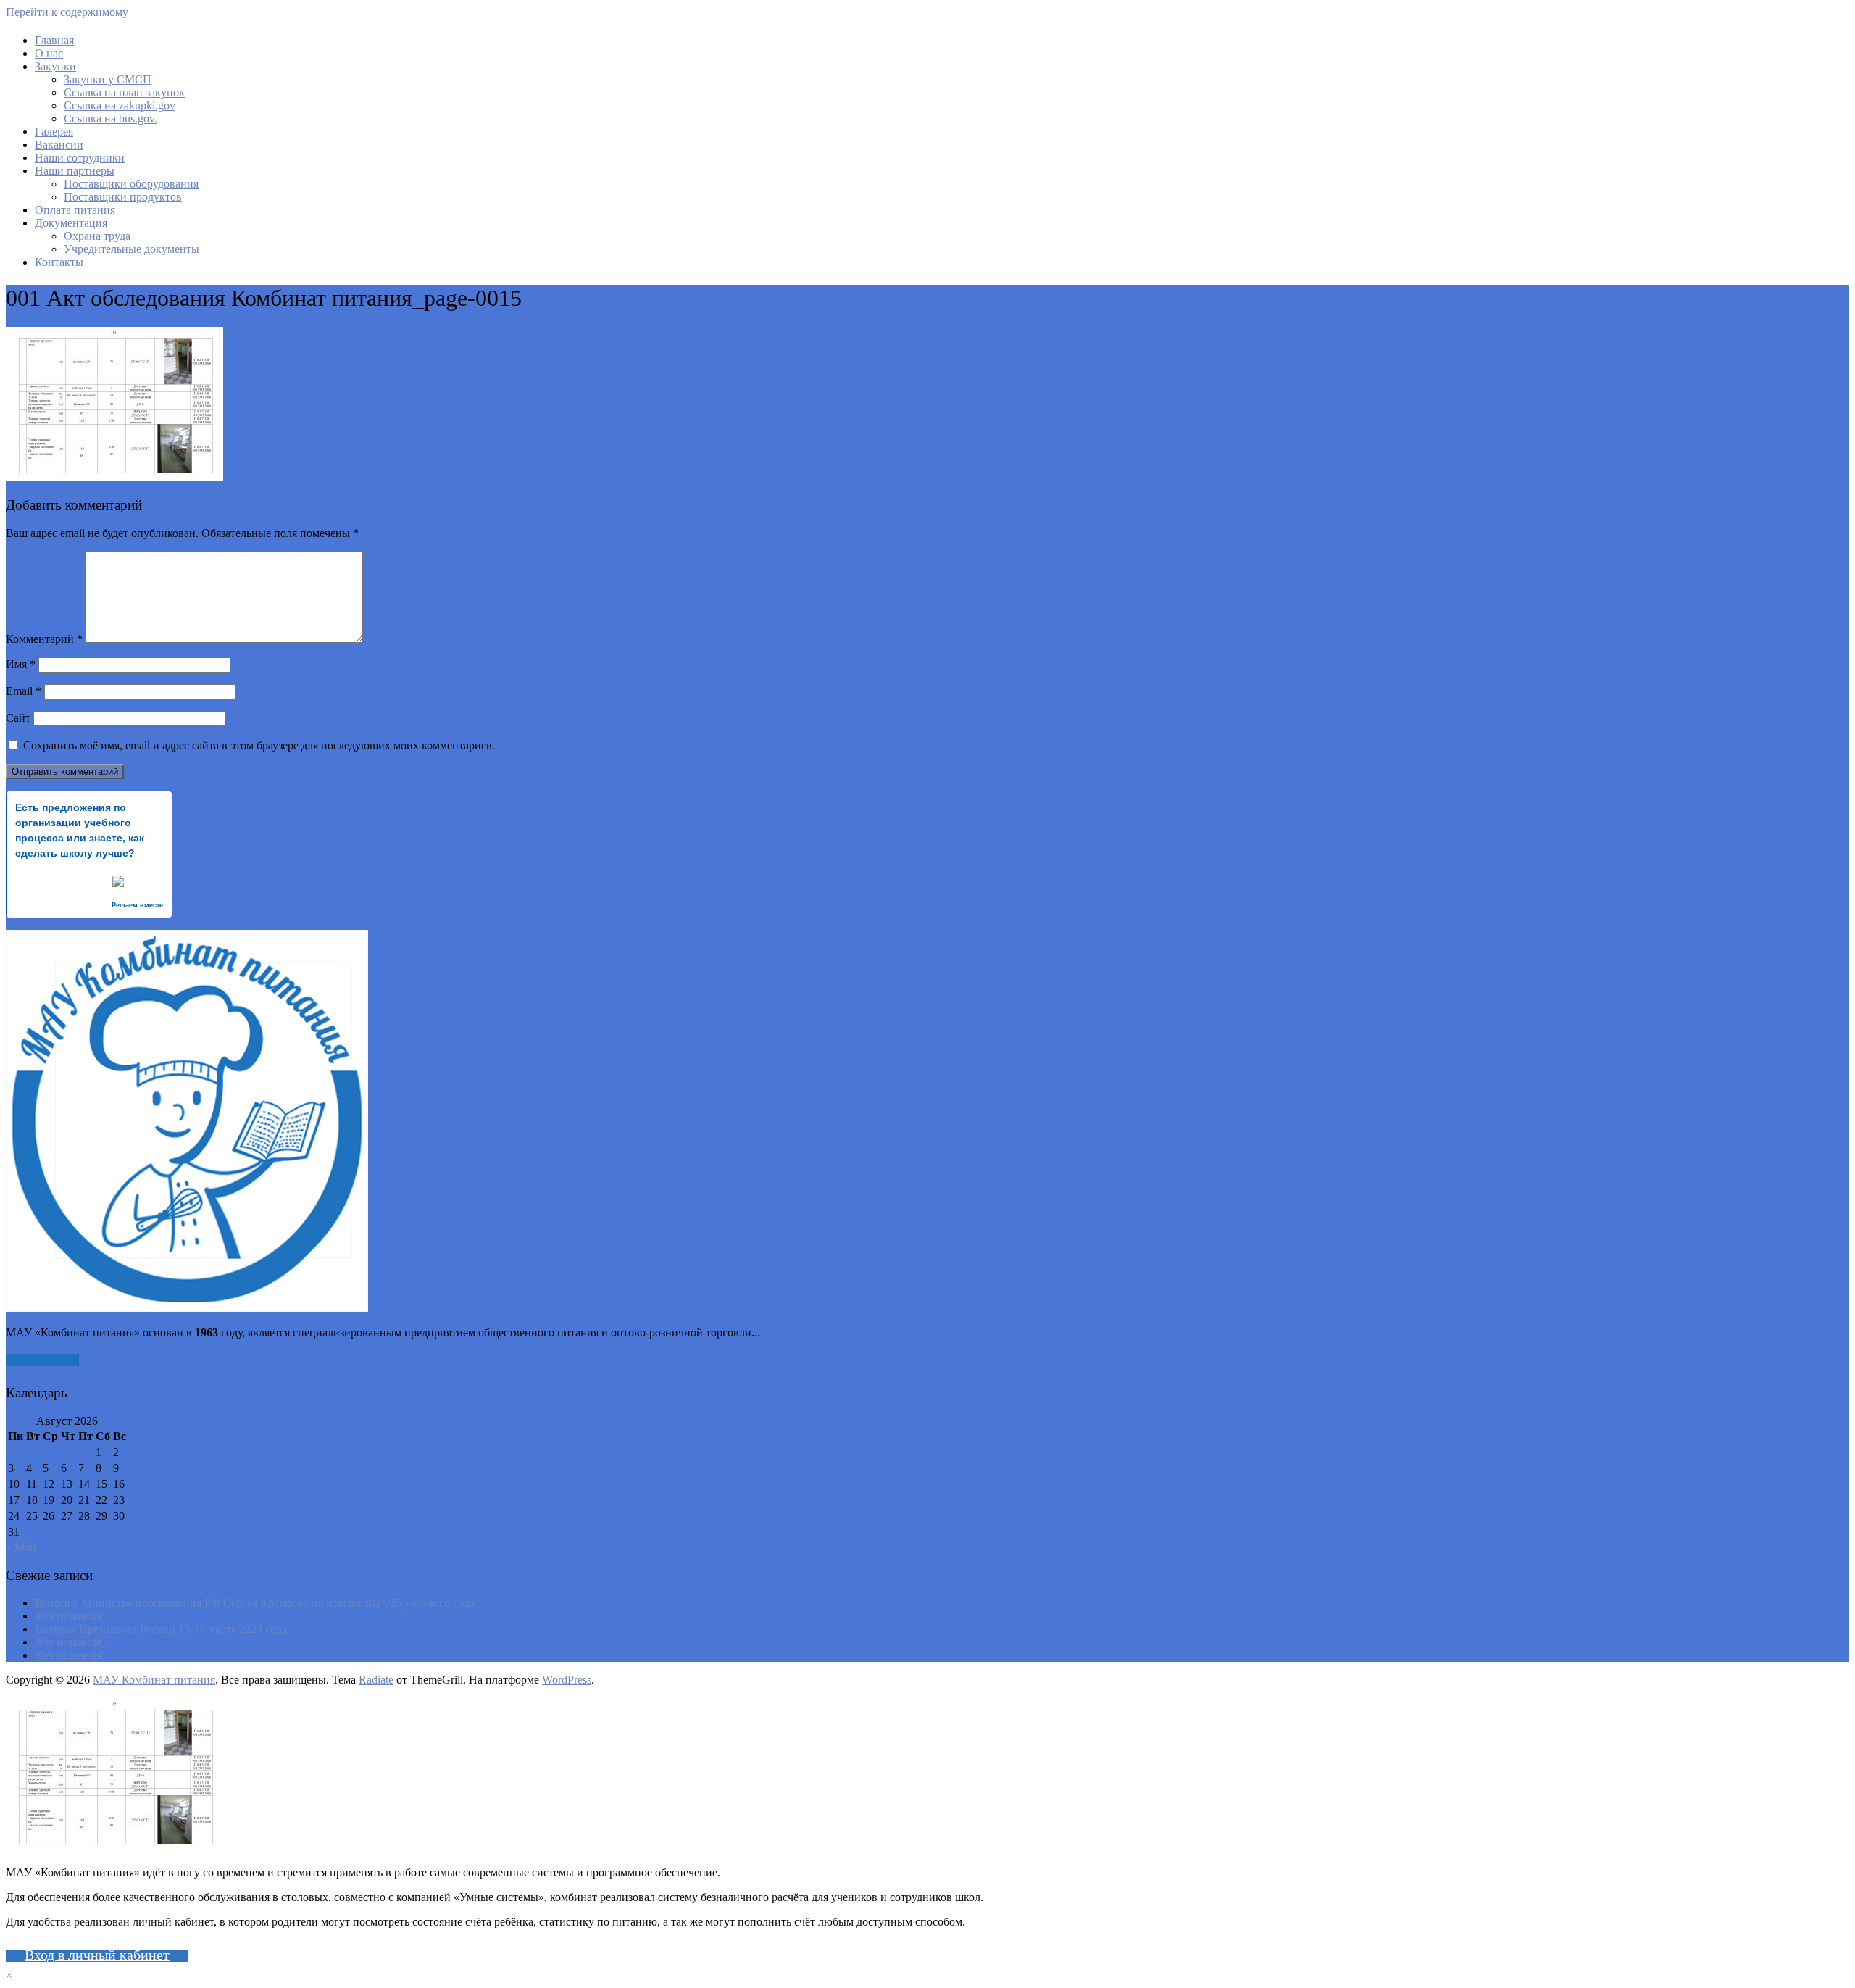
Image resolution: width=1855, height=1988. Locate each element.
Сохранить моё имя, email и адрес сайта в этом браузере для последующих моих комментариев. (259, 745)
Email (24, 691)
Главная (54, 40)
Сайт (18, 718)
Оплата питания (75, 210)
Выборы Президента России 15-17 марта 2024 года (161, 1629)
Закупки (55, 66)
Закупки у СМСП (108, 79)
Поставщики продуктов (123, 197)
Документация (71, 223)
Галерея (54, 132)
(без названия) (70, 1616)
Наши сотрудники (80, 158)
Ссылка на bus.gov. (111, 118)
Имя (21, 664)
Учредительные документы (132, 249)
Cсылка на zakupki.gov (120, 105)
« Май (21, 1547)
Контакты (59, 262)
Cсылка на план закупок (124, 92)
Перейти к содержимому (67, 12)
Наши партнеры (75, 171)
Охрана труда (97, 236)
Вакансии (59, 145)
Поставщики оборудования (131, 184)
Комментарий (44, 639)
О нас (49, 53)
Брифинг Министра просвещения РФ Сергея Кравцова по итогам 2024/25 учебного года (255, 1603)
